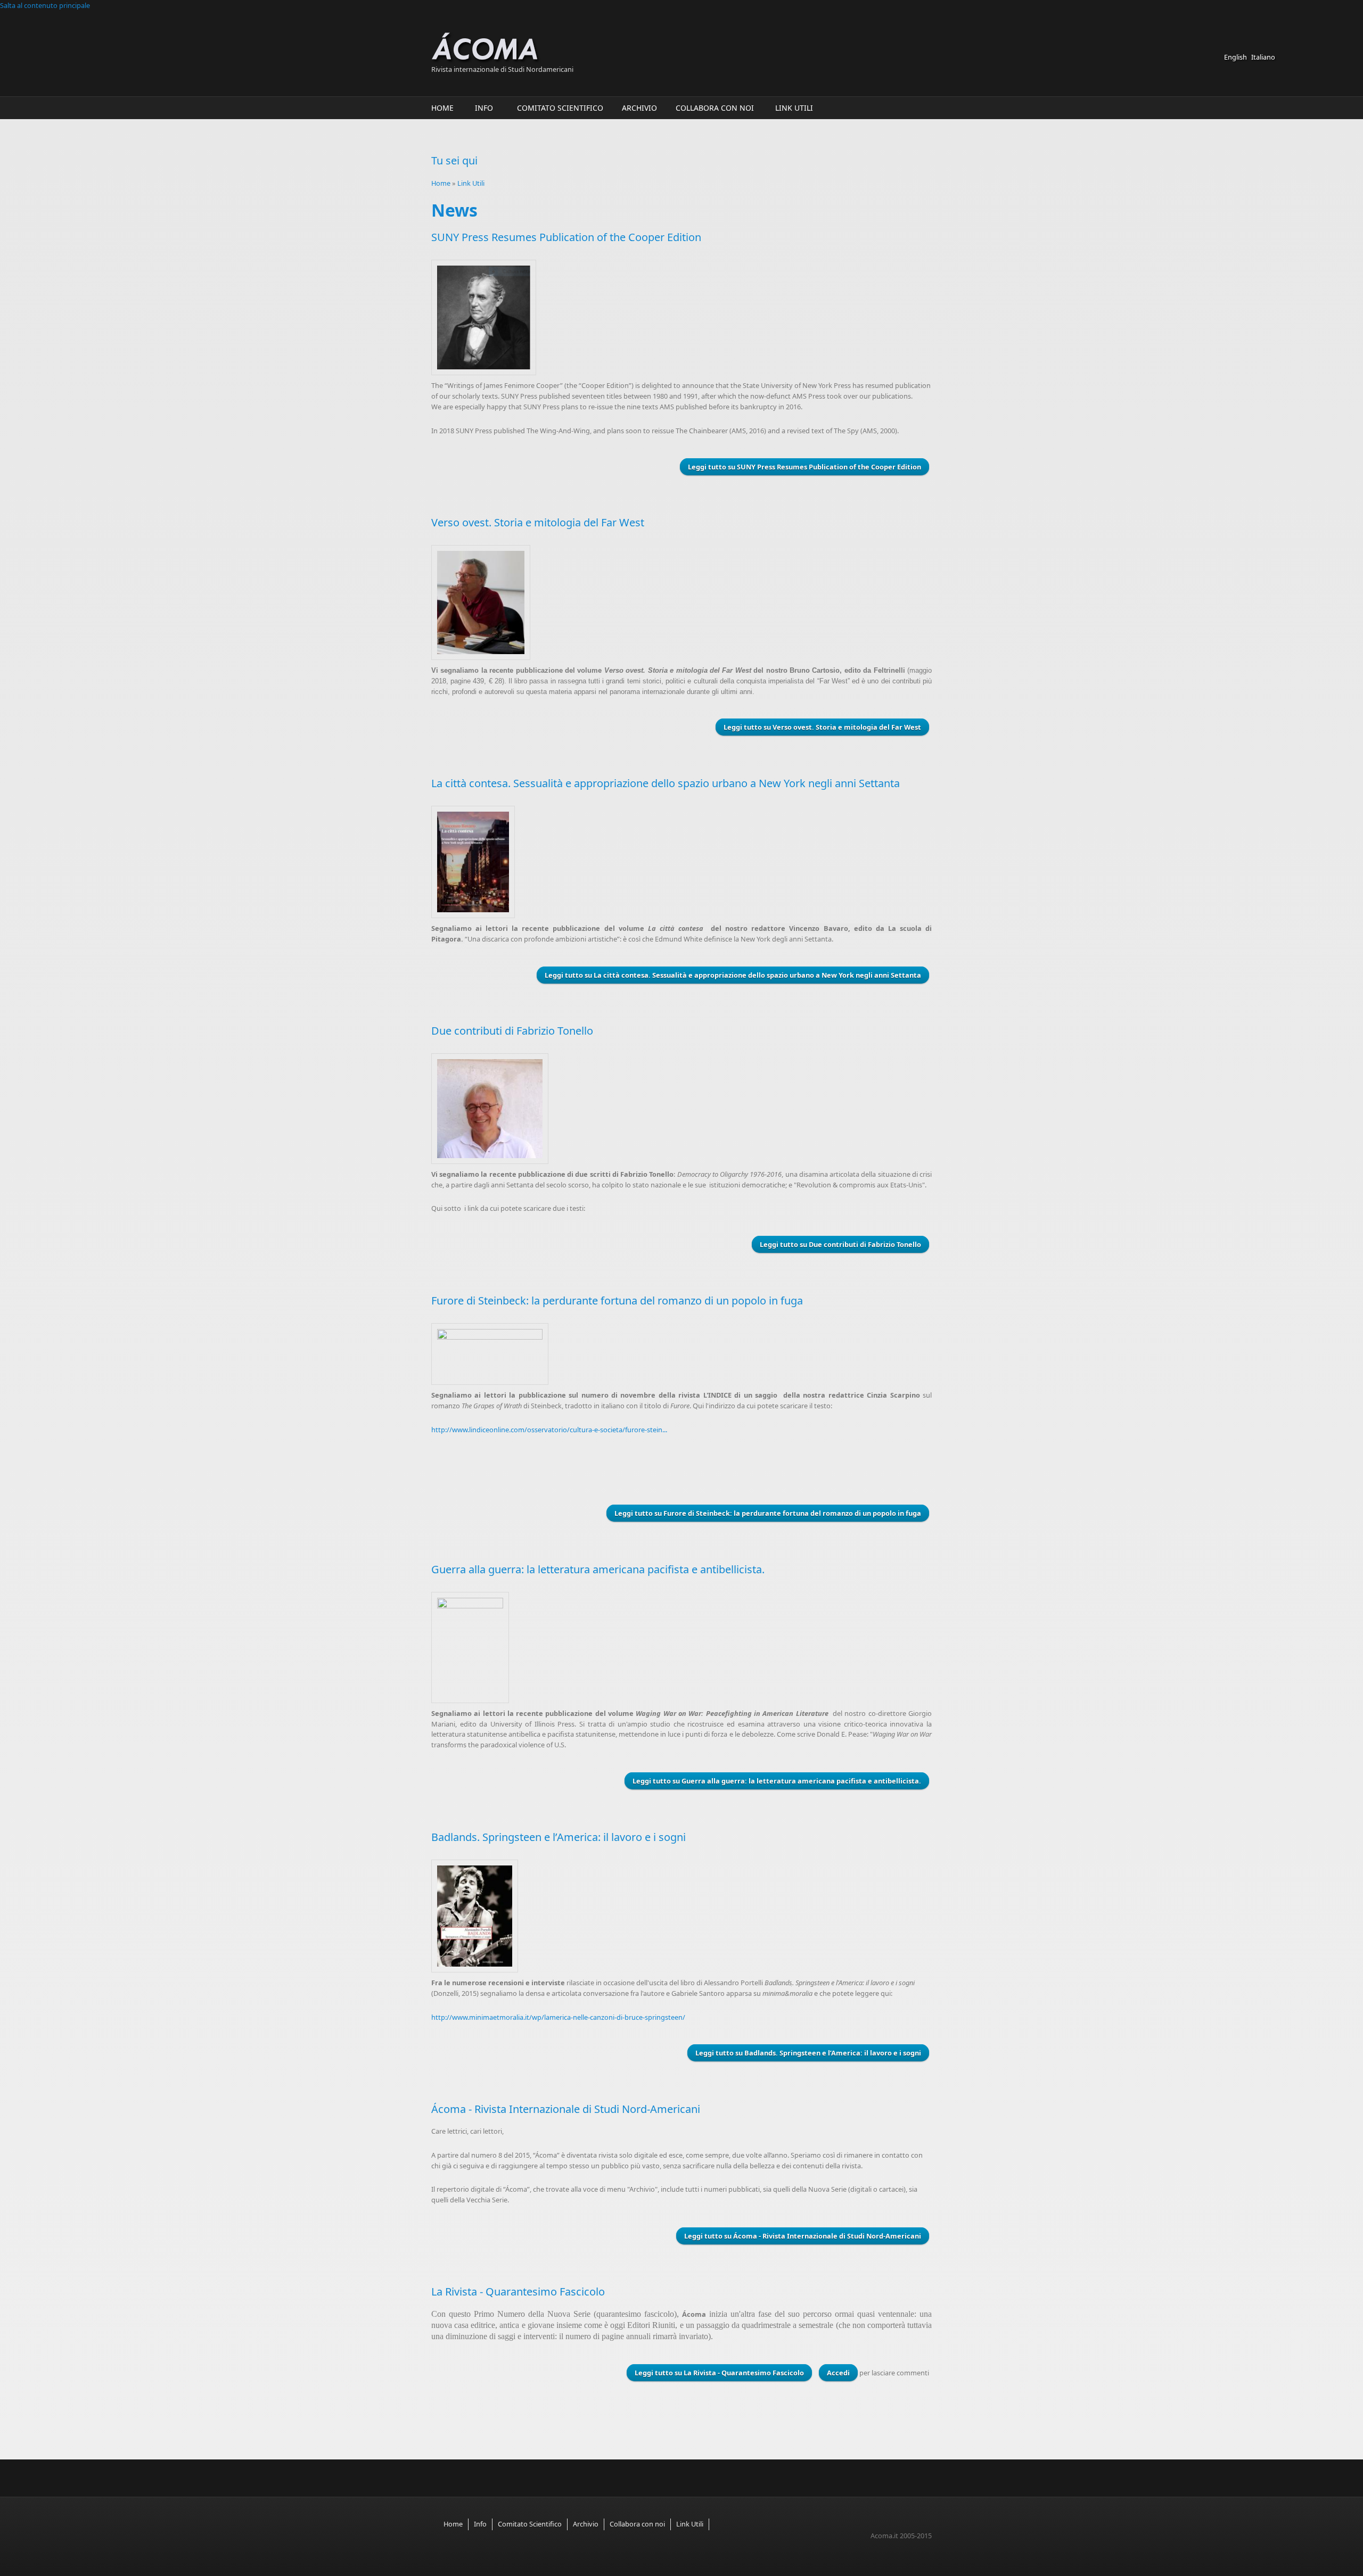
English (1235, 57)
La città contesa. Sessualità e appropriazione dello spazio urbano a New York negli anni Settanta (666, 783)
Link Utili (794, 108)
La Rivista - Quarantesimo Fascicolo (518, 2292)
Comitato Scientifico (560, 108)
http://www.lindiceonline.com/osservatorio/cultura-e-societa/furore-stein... (549, 1430)
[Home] (580, 48)
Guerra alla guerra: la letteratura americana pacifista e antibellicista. (598, 1569)
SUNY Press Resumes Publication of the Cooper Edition (566, 237)
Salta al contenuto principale (45, 5)
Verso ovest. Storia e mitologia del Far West (538, 522)
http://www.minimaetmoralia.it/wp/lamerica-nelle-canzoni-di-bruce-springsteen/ (558, 2017)
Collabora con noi (715, 108)
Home (442, 108)
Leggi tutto (804, 467)
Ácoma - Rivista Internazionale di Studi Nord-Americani (566, 2109)
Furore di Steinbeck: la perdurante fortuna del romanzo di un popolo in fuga (617, 1301)
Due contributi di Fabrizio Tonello (512, 1031)
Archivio (639, 108)
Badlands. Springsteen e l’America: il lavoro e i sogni (559, 1837)
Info (484, 108)
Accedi (838, 2373)
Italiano (1263, 57)
